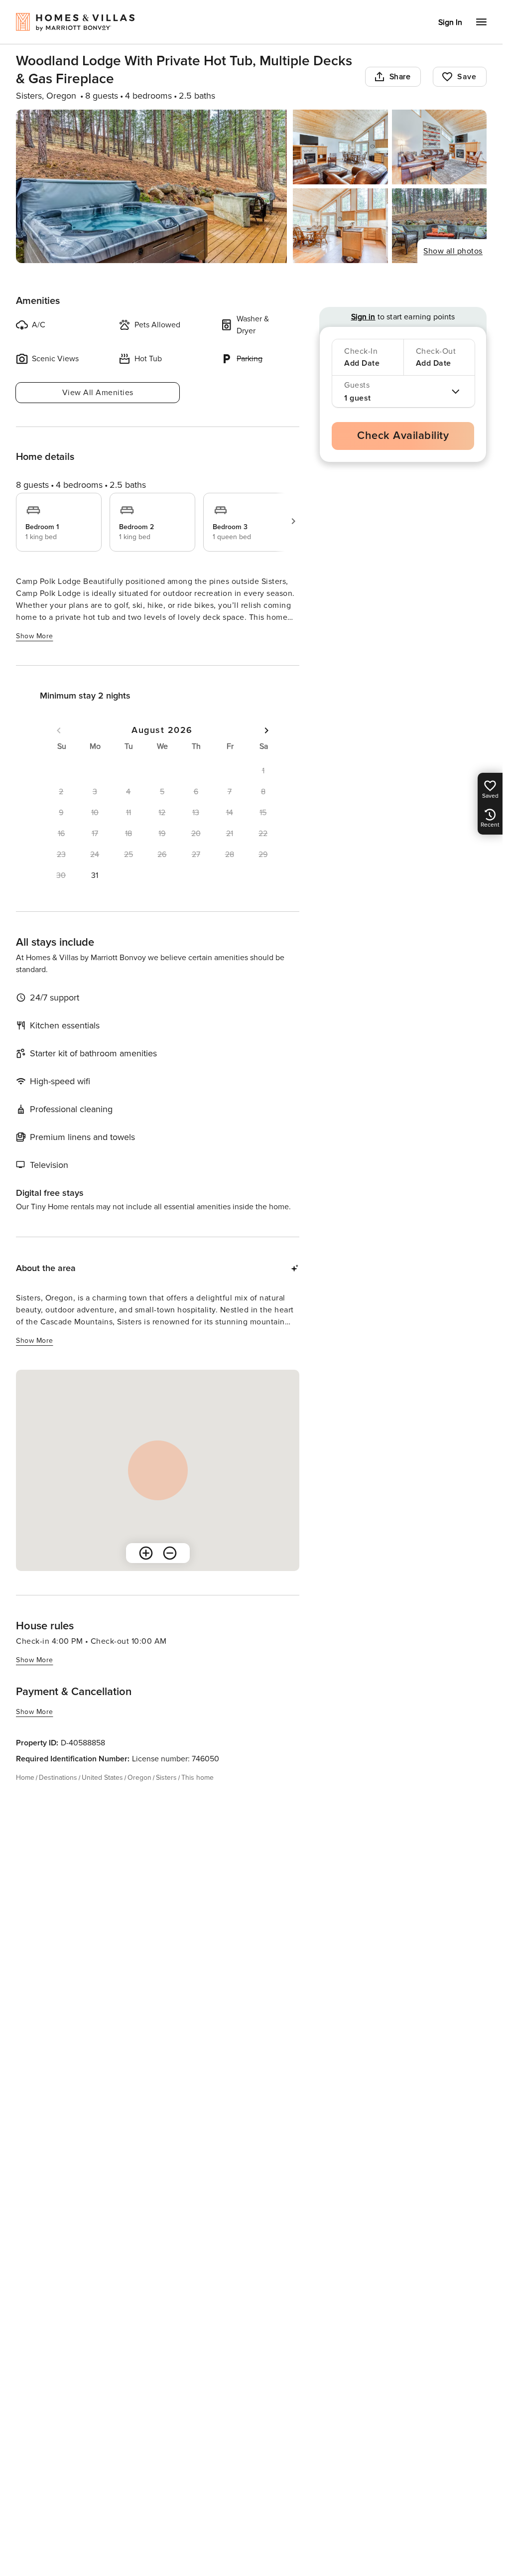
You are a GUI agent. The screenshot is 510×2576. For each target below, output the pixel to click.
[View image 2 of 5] (340, 147)
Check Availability (403, 436)
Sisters (166, 1778)
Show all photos (453, 251)
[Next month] (266, 730)
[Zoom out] (170, 1553)
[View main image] (151, 186)
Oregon (139, 1778)
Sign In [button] (450, 22)
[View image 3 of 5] (439, 147)
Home (25, 1778)
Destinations (58, 1778)
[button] (95, 875)
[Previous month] (59, 730)
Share (400, 77)
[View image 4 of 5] (340, 226)
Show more (35, 636)
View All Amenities (98, 393)
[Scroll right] (293, 521)
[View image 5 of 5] (439, 226)
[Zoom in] (146, 1553)
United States (102, 1778)
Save (467, 77)
